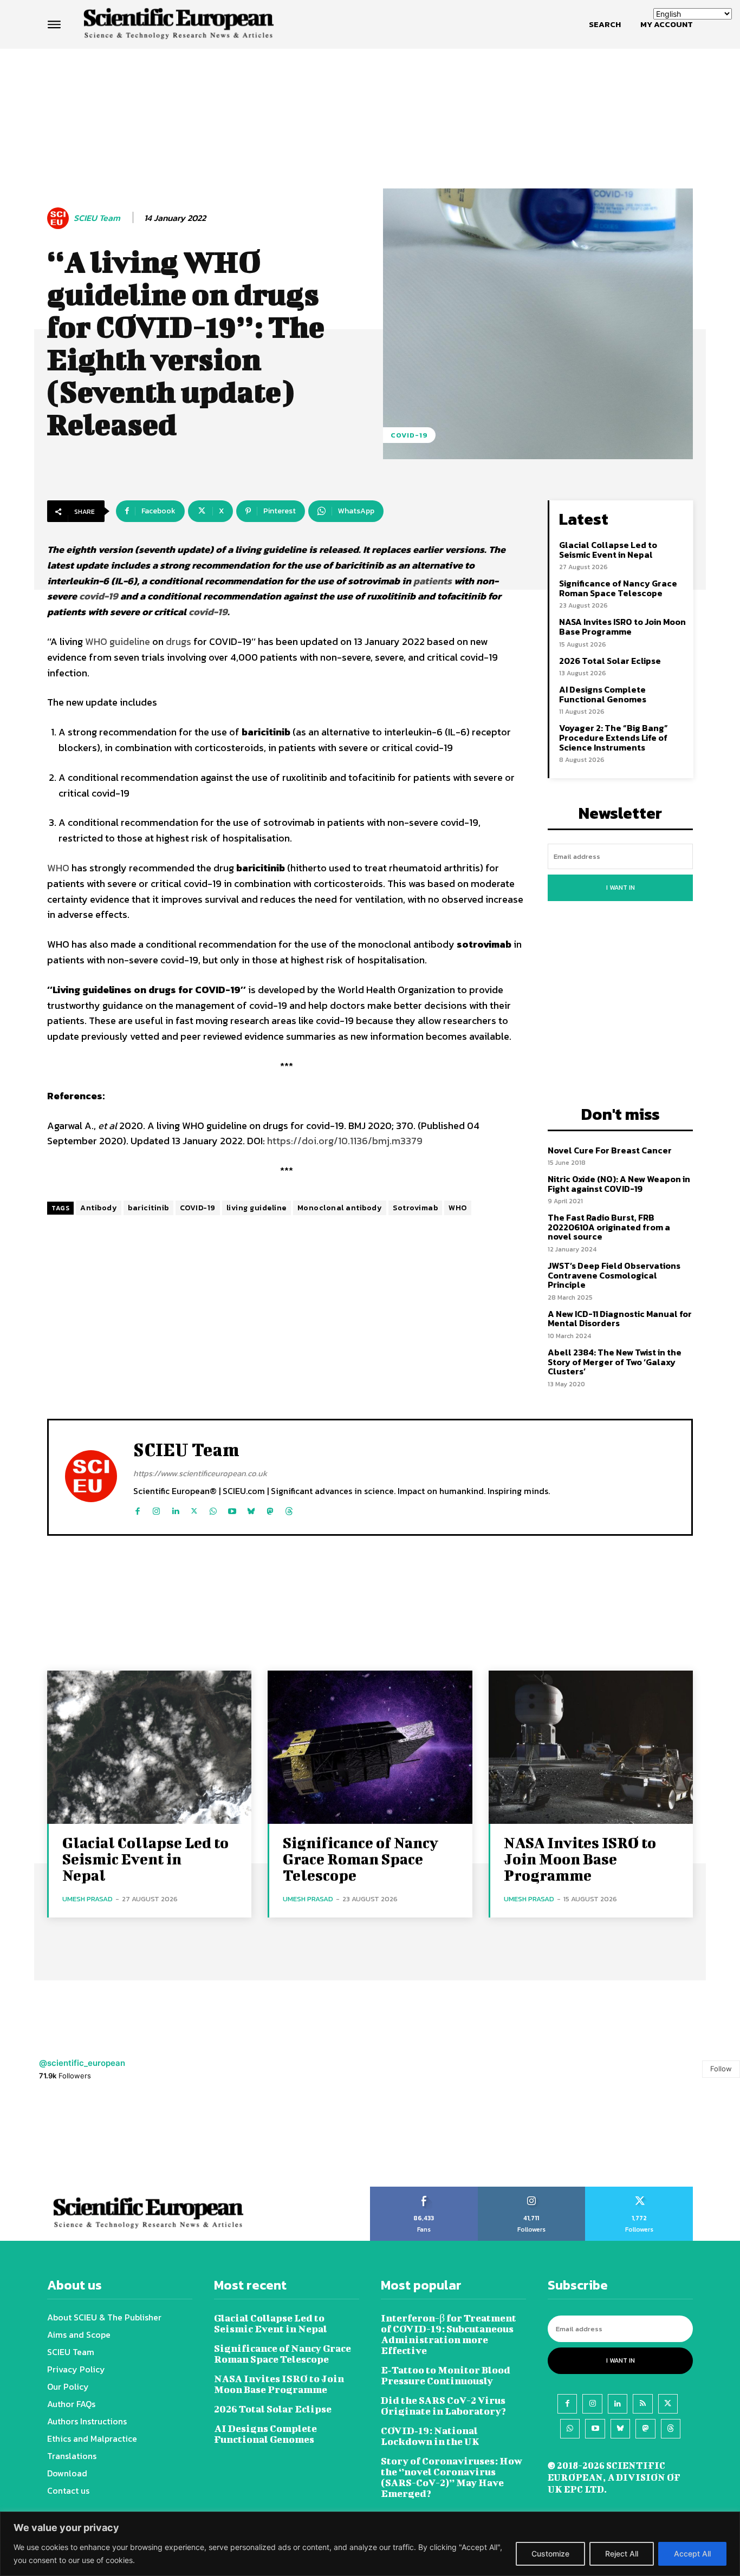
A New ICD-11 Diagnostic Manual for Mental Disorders (620, 1319)
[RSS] (642, 2404)
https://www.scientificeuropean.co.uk (200, 1473)
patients (434, 581)
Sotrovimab (415, 1208)
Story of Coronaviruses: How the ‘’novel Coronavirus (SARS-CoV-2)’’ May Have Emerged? (452, 2477)
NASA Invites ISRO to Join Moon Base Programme (622, 627)
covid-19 (99, 596)
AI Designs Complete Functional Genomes (603, 694)
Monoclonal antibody (340, 1208)
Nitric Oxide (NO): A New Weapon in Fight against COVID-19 (619, 1184)
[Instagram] (156, 1508)
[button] (605, 24)
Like (424, 2190)
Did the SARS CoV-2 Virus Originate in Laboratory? (443, 2406)
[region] (370, 2544)
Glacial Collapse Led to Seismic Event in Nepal (608, 550)
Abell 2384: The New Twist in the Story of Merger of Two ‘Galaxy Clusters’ (615, 1362)
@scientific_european (82, 2063)
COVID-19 (409, 435)
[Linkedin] (175, 1508)
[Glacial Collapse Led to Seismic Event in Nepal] (149, 1747)
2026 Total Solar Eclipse (610, 661)
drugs (180, 641)
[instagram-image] (46, 2140)
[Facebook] (137, 1508)
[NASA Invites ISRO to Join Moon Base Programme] (591, 1747)
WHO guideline (119, 641)
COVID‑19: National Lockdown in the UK (430, 2436)
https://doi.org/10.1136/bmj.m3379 (345, 1141)
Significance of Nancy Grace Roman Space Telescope (618, 588)
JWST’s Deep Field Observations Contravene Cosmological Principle (614, 1275)
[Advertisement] (370, 90)
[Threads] (289, 1508)
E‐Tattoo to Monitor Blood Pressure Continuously (446, 2375)
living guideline (257, 1208)
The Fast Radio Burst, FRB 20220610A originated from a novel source (609, 1227)
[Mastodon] (270, 1508)
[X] (194, 1508)
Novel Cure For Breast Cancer (610, 1150)
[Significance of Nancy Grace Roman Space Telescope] (370, 1747)
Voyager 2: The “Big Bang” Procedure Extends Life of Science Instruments (614, 737)
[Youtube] (232, 1508)
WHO (59, 868)
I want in (621, 888)
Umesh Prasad (87, 1899)
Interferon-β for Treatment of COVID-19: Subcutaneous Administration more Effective (449, 2334)
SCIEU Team (97, 218)
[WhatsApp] (213, 1508)
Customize (550, 2554)
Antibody (99, 1208)
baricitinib (148, 1208)
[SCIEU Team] (60, 218)
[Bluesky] (251, 1508)
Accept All (692, 2554)
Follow (721, 2069)
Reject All (622, 2554)
